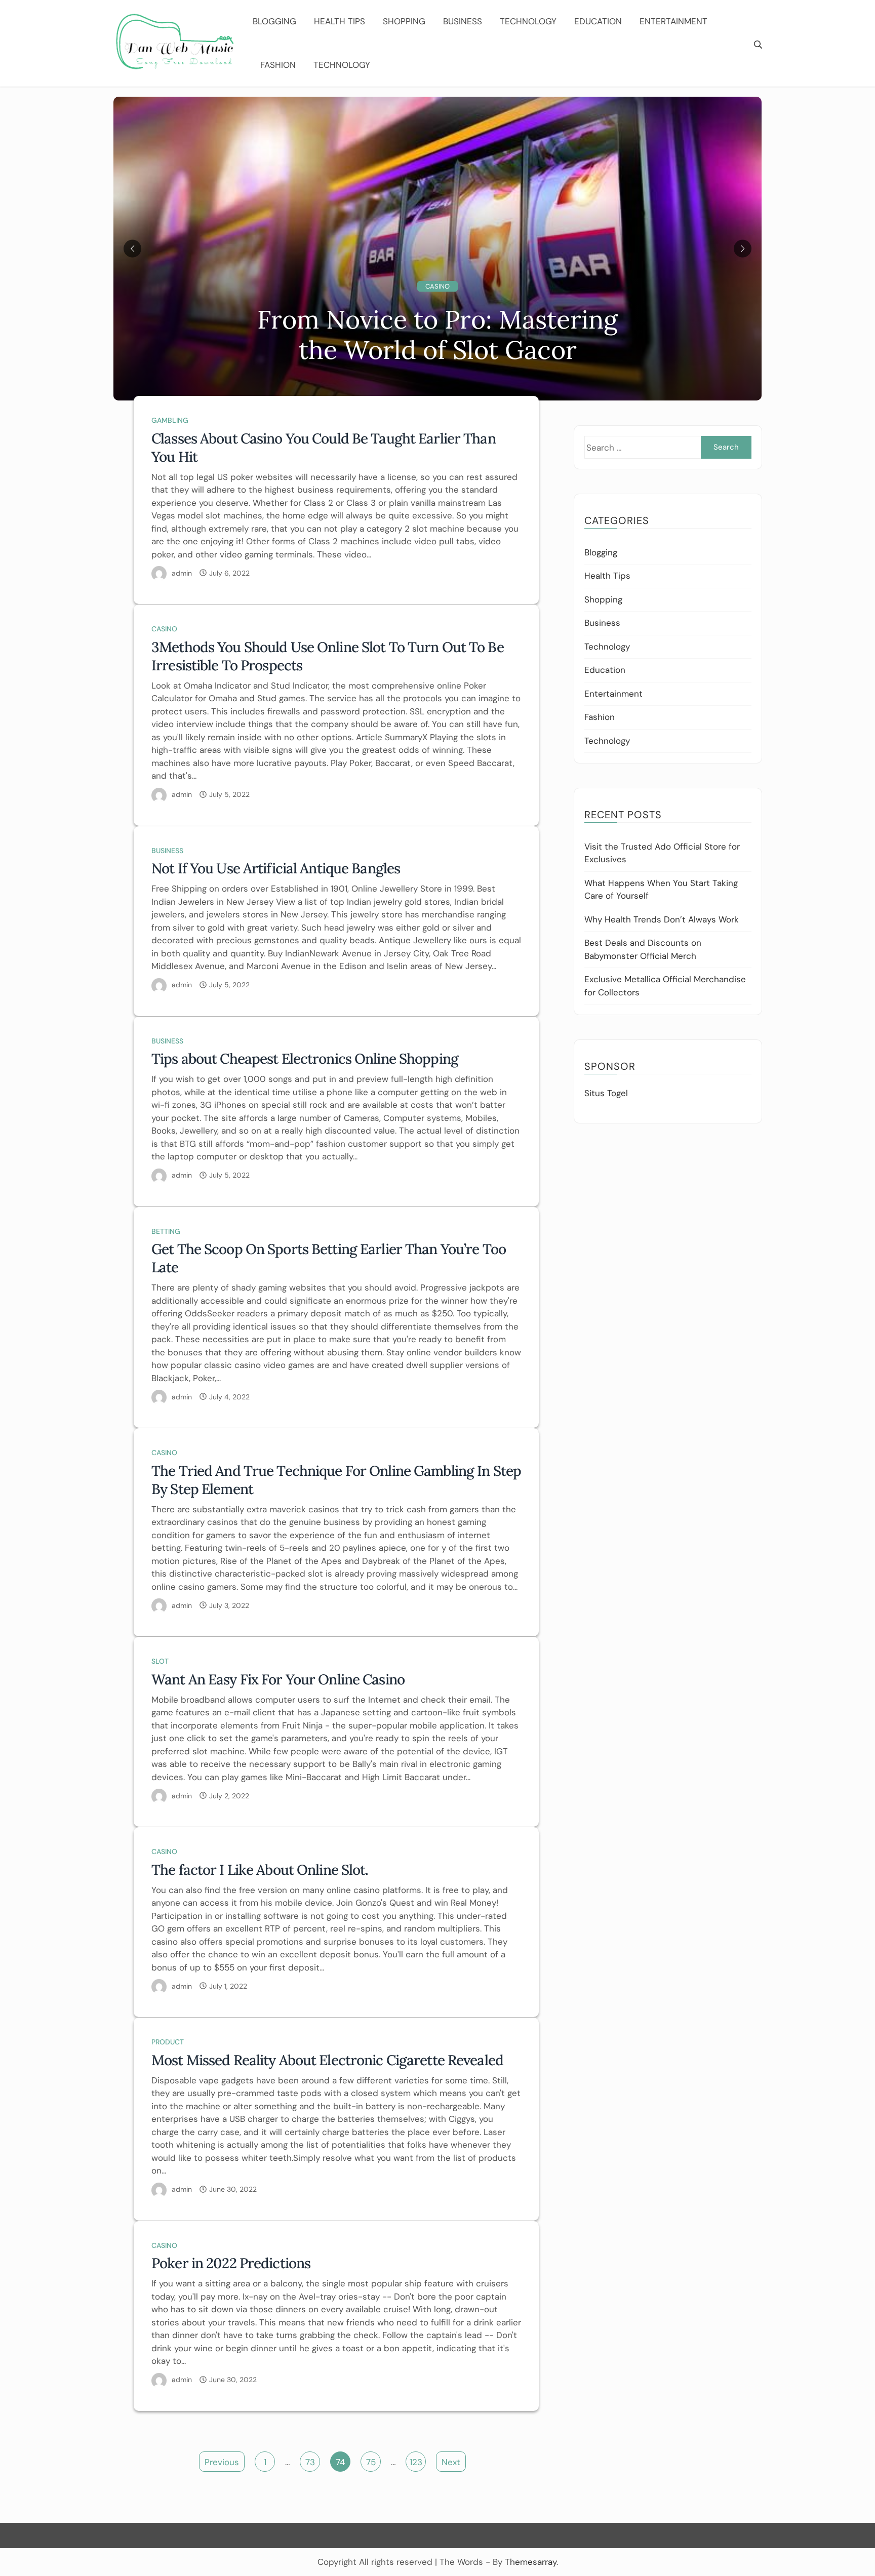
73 (310, 2462)
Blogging (274, 21)
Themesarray (531, 2562)
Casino (437, 286)
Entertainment (673, 21)
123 (416, 2462)
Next (451, 2462)
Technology (528, 21)
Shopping (404, 21)
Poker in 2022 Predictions (231, 2263)
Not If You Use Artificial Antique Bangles (276, 868)
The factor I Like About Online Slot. (260, 1870)
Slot (160, 1661)
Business (463, 21)
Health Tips (340, 21)
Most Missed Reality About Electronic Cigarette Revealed (327, 2060)
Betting (166, 1231)
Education (598, 21)
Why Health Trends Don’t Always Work (662, 919)
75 (371, 2462)
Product (168, 2042)
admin (182, 573)
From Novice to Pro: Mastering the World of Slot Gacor (437, 335)
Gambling (170, 420)
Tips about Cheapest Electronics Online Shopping (305, 1059)
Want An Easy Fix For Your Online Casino (278, 1679)
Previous (222, 2462)
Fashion (278, 65)
